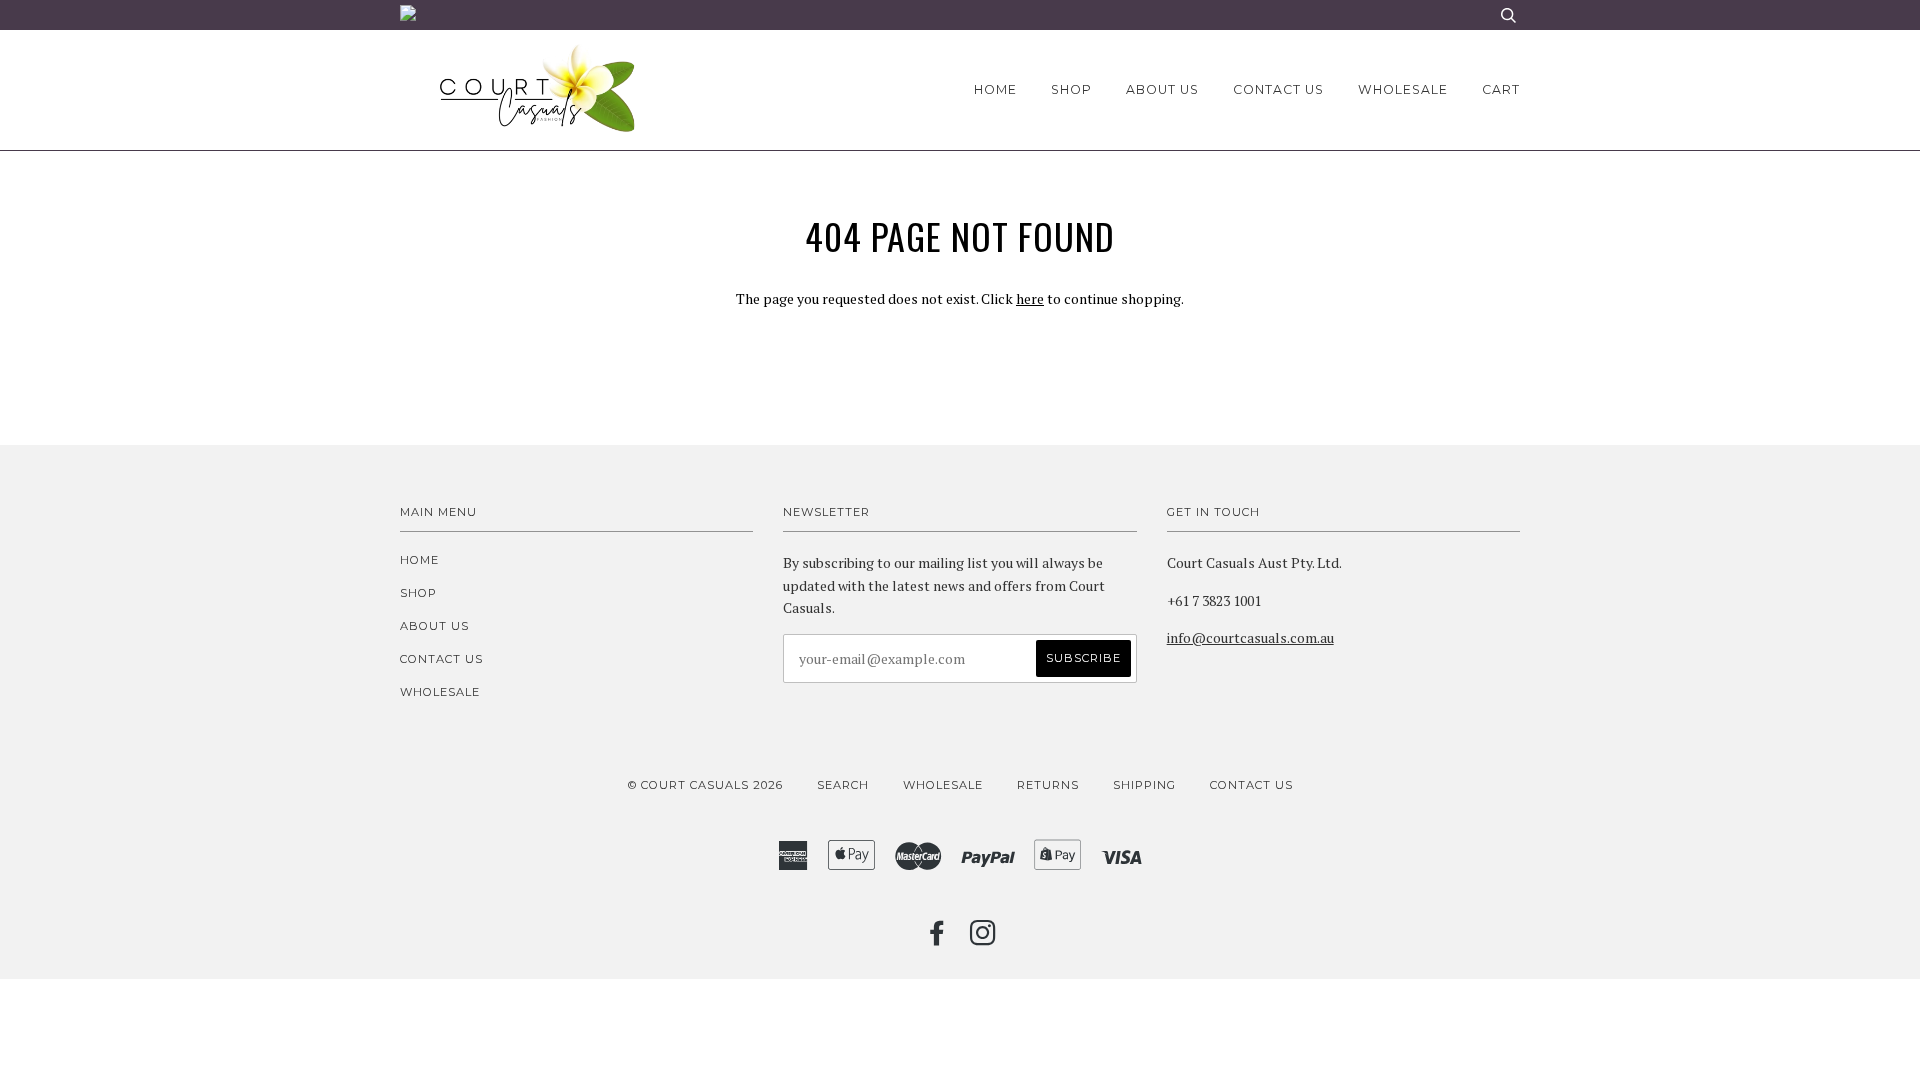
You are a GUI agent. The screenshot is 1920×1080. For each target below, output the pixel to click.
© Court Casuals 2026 (705, 785)
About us (1162, 89)
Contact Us (1251, 785)
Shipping (1144, 785)
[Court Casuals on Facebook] (937, 939)
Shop (1071, 89)
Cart (1501, 89)
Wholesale (1403, 89)
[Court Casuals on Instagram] (983, 939)
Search (843, 785)
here (1030, 298)
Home (995, 89)
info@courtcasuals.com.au (1250, 637)
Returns (1048, 785)
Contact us (1278, 89)
